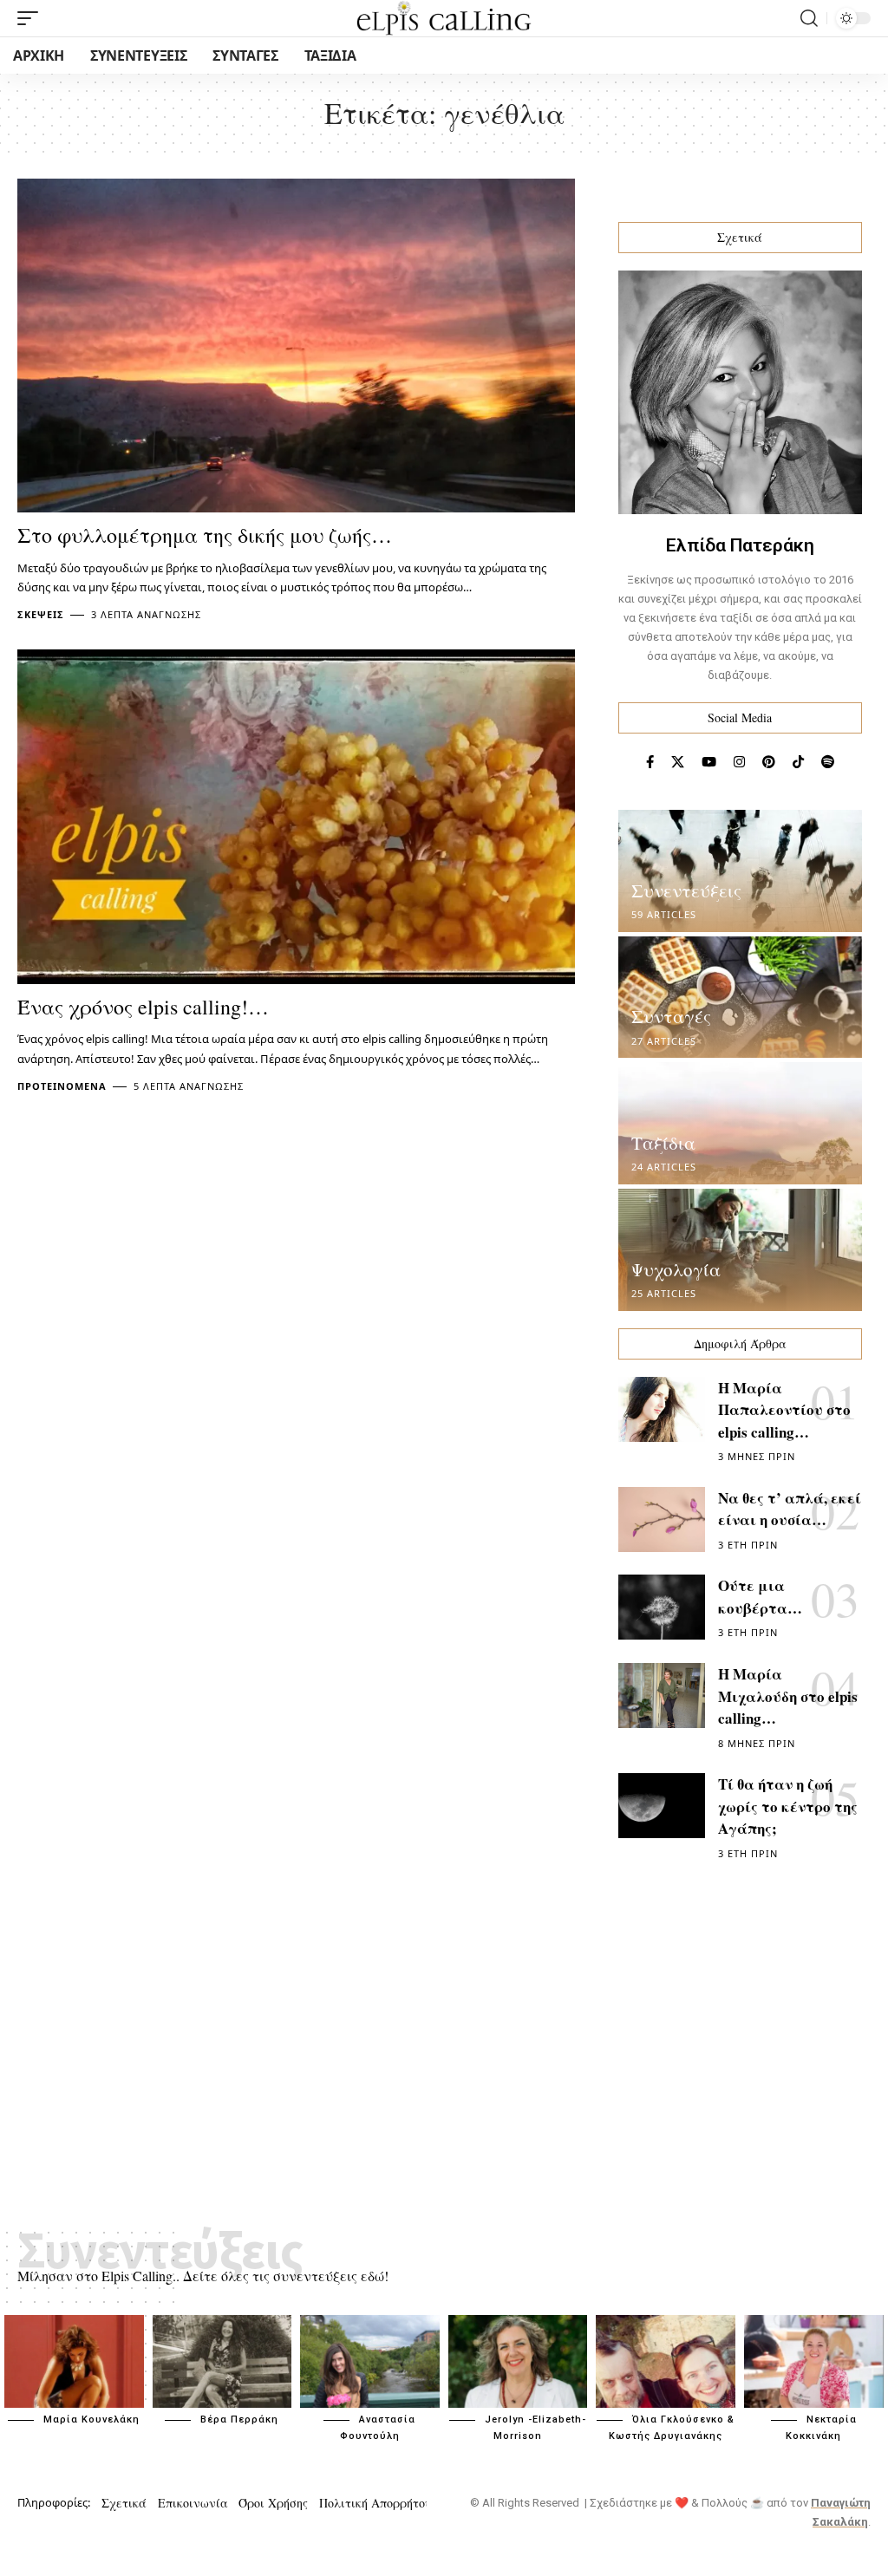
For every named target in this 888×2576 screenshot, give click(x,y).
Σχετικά (124, 2503)
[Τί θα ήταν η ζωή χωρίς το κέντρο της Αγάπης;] (662, 1806)
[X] (678, 762)
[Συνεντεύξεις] (740, 871)
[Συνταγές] (740, 998)
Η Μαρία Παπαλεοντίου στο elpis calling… (784, 1410)
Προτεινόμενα (62, 1086)
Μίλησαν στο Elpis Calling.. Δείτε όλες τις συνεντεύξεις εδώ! (203, 2276)
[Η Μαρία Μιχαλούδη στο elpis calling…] (662, 1696)
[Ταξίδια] (740, 1123)
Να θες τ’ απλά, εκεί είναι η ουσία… (790, 1509)
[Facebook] (650, 762)
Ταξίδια (663, 1143)
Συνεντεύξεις (686, 890)
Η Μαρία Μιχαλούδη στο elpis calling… (788, 1696)
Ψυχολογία (676, 1269)
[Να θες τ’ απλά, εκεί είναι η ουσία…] (662, 1520)
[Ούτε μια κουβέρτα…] (662, 1607)
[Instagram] (739, 762)
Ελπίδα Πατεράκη (740, 545)
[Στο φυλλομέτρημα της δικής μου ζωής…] (296, 346)
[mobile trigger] (32, 18)
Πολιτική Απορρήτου (375, 2503)
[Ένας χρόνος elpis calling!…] (296, 817)
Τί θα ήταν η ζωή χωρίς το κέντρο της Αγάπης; (788, 1806)
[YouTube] (709, 762)
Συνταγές (671, 1016)
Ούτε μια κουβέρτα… (760, 1597)
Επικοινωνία (193, 2503)
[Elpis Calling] (444, 18)
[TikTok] (798, 762)
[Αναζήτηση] (809, 18)
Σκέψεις (41, 614)
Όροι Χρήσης (273, 2503)
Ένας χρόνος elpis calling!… (143, 1007)
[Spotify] (828, 762)
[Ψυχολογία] (740, 1250)
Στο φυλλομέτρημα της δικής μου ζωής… (205, 535)
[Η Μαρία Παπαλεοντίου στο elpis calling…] (662, 1409)
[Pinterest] (769, 762)
